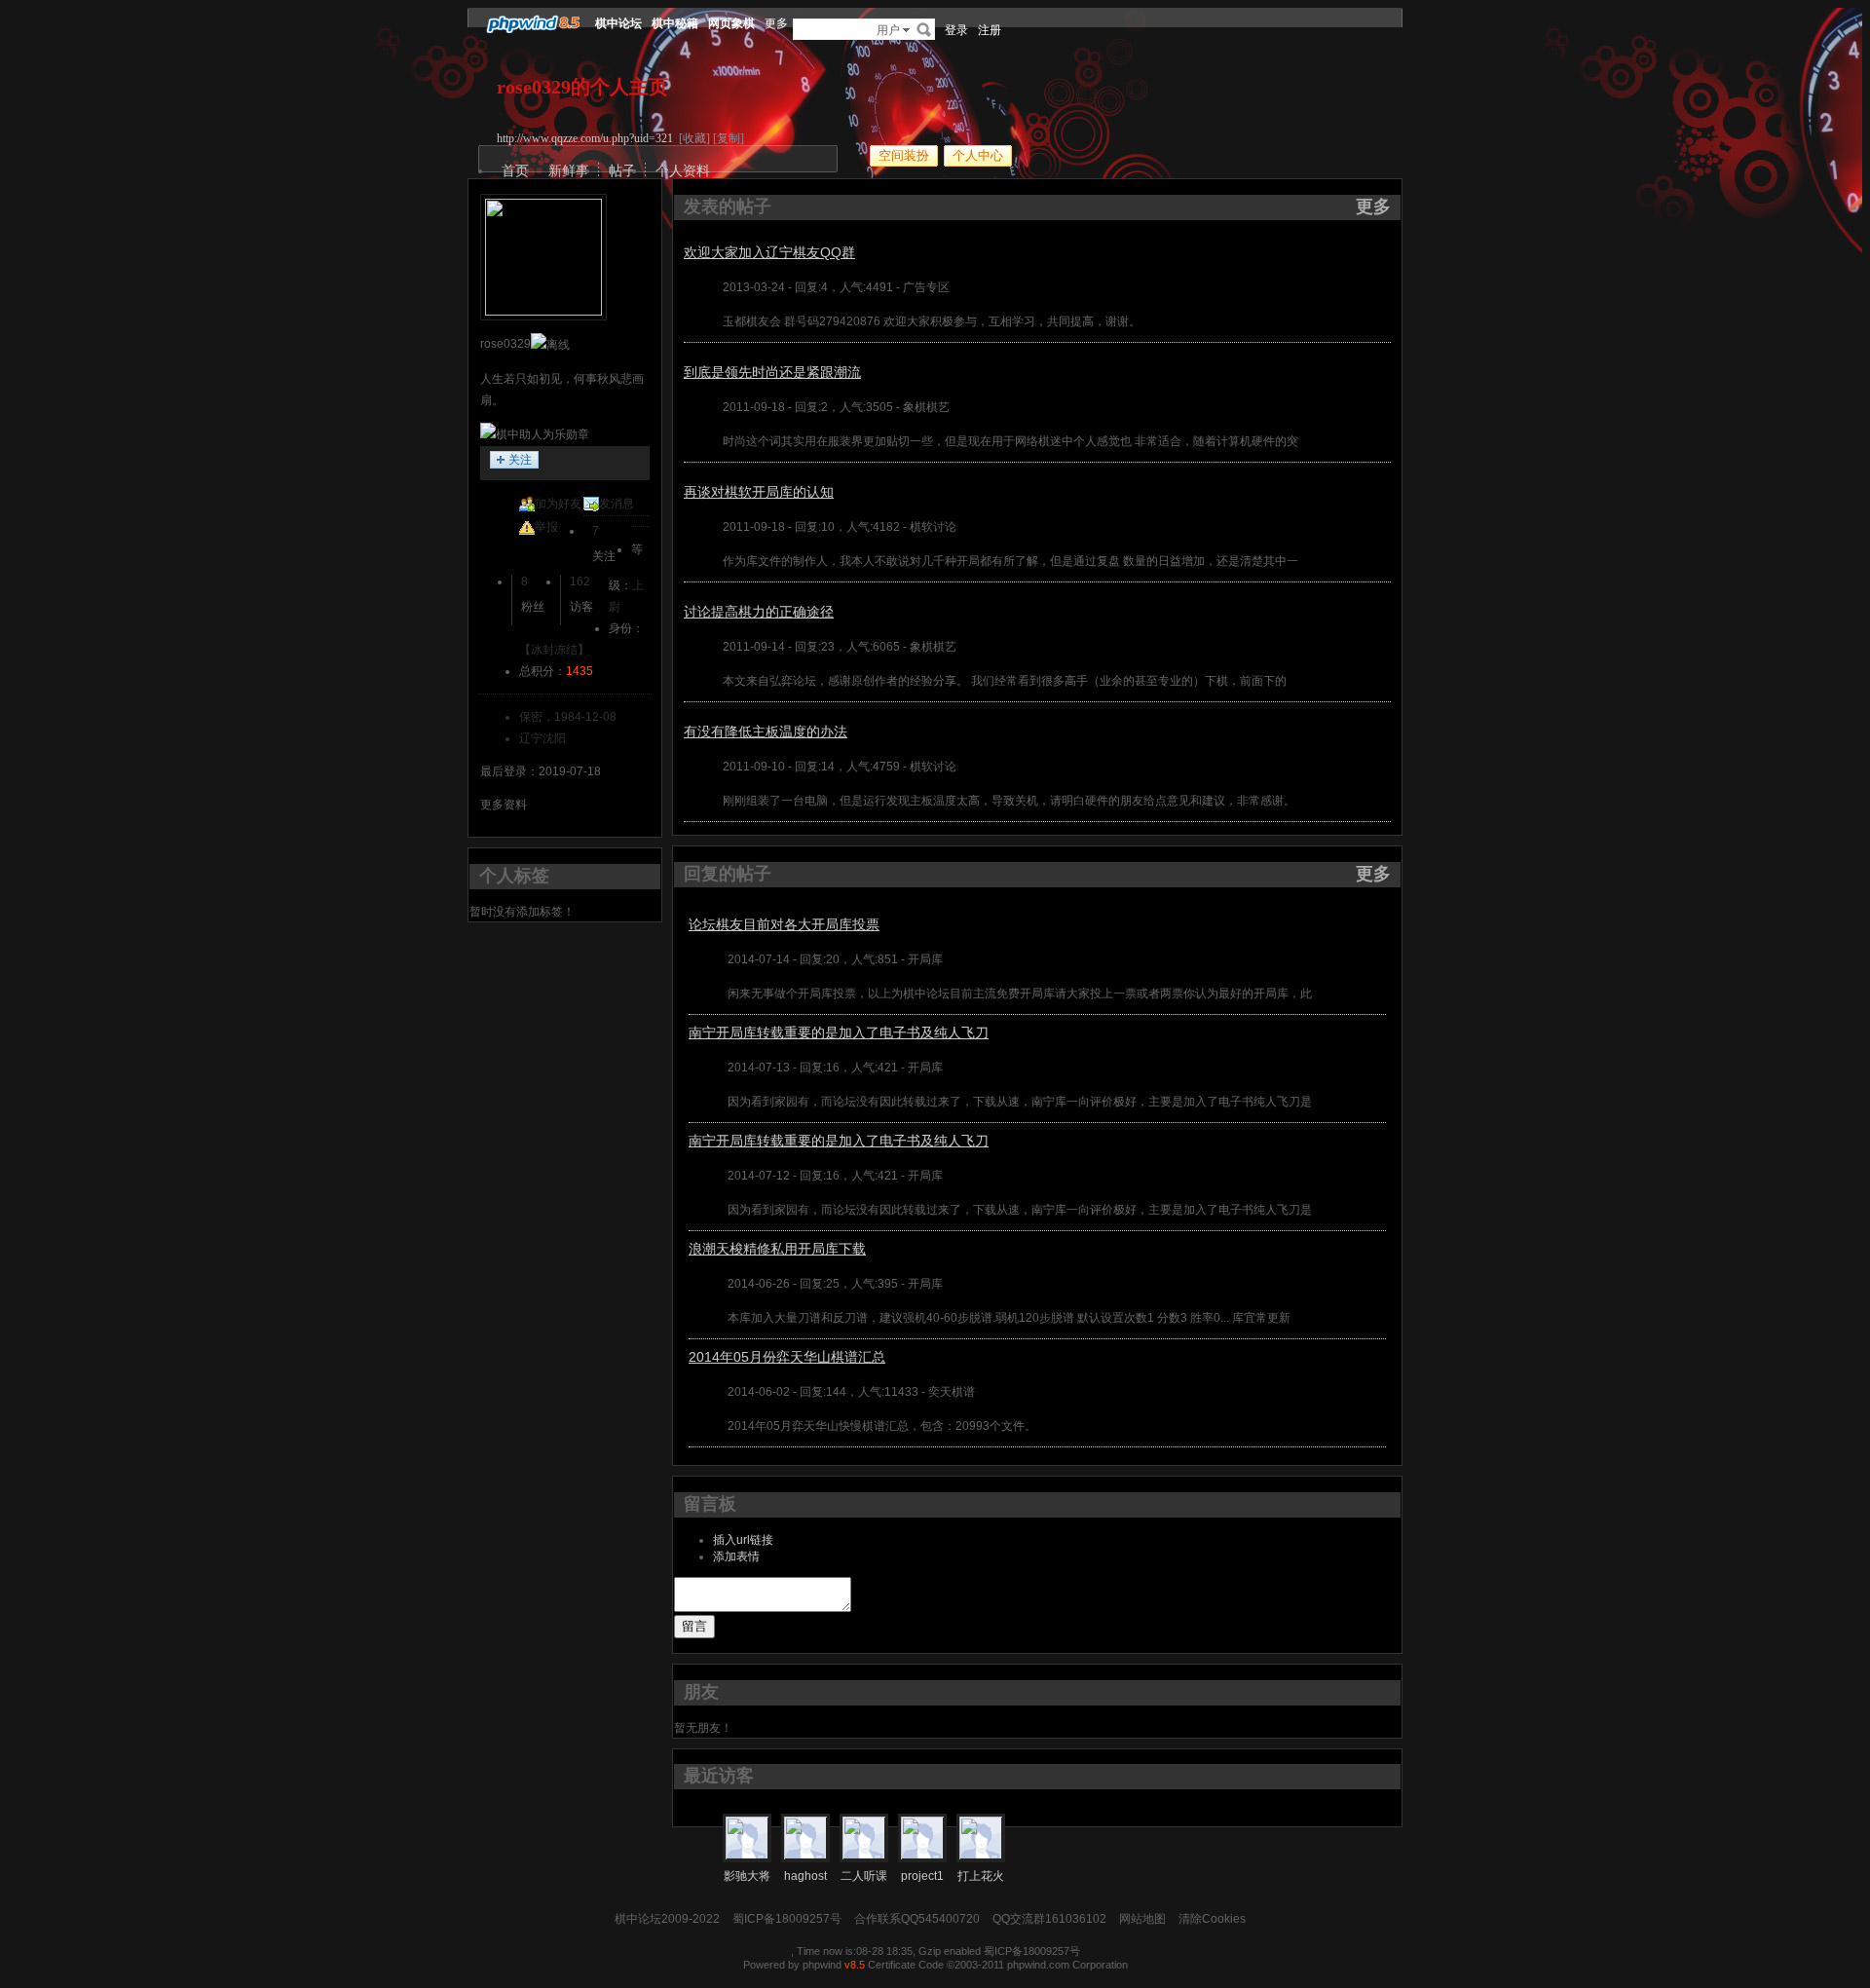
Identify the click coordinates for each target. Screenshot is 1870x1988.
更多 (1373, 206)
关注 (520, 460)
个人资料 (683, 170)
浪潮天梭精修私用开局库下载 (777, 1249)
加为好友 (558, 504)
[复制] (729, 138)
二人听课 (864, 1876)
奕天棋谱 (952, 1392)
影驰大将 (747, 1876)
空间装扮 (904, 155)
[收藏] (694, 138)
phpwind (822, 1965)
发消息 (617, 504)
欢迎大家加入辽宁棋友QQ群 (769, 252)
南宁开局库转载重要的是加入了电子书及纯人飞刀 (839, 1032)
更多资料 (504, 805)
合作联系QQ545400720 (917, 1919)
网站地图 (1142, 1919)
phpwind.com (1038, 1965)
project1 (922, 1876)
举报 (546, 527)
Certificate (892, 1965)
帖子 (622, 170)
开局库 (925, 959)
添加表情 (736, 1557)
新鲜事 (569, 170)
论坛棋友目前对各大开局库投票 (784, 924)
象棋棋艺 (926, 407)
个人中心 (978, 155)
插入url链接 (743, 1540)
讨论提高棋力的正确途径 (759, 612)
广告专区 (926, 287)
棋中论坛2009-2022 (667, 1919)
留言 (694, 1626)
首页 (515, 170)
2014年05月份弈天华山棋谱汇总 (787, 1357)
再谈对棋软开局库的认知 (759, 492)
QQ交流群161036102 (1049, 1919)
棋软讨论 (933, 527)
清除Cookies (1212, 1919)
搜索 (924, 29)
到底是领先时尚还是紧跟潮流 (772, 372)
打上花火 (981, 1876)
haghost (805, 1876)
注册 (990, 30)
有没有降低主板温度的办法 (766, 731)
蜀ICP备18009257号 (787, 1919)
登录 (956, 30)
